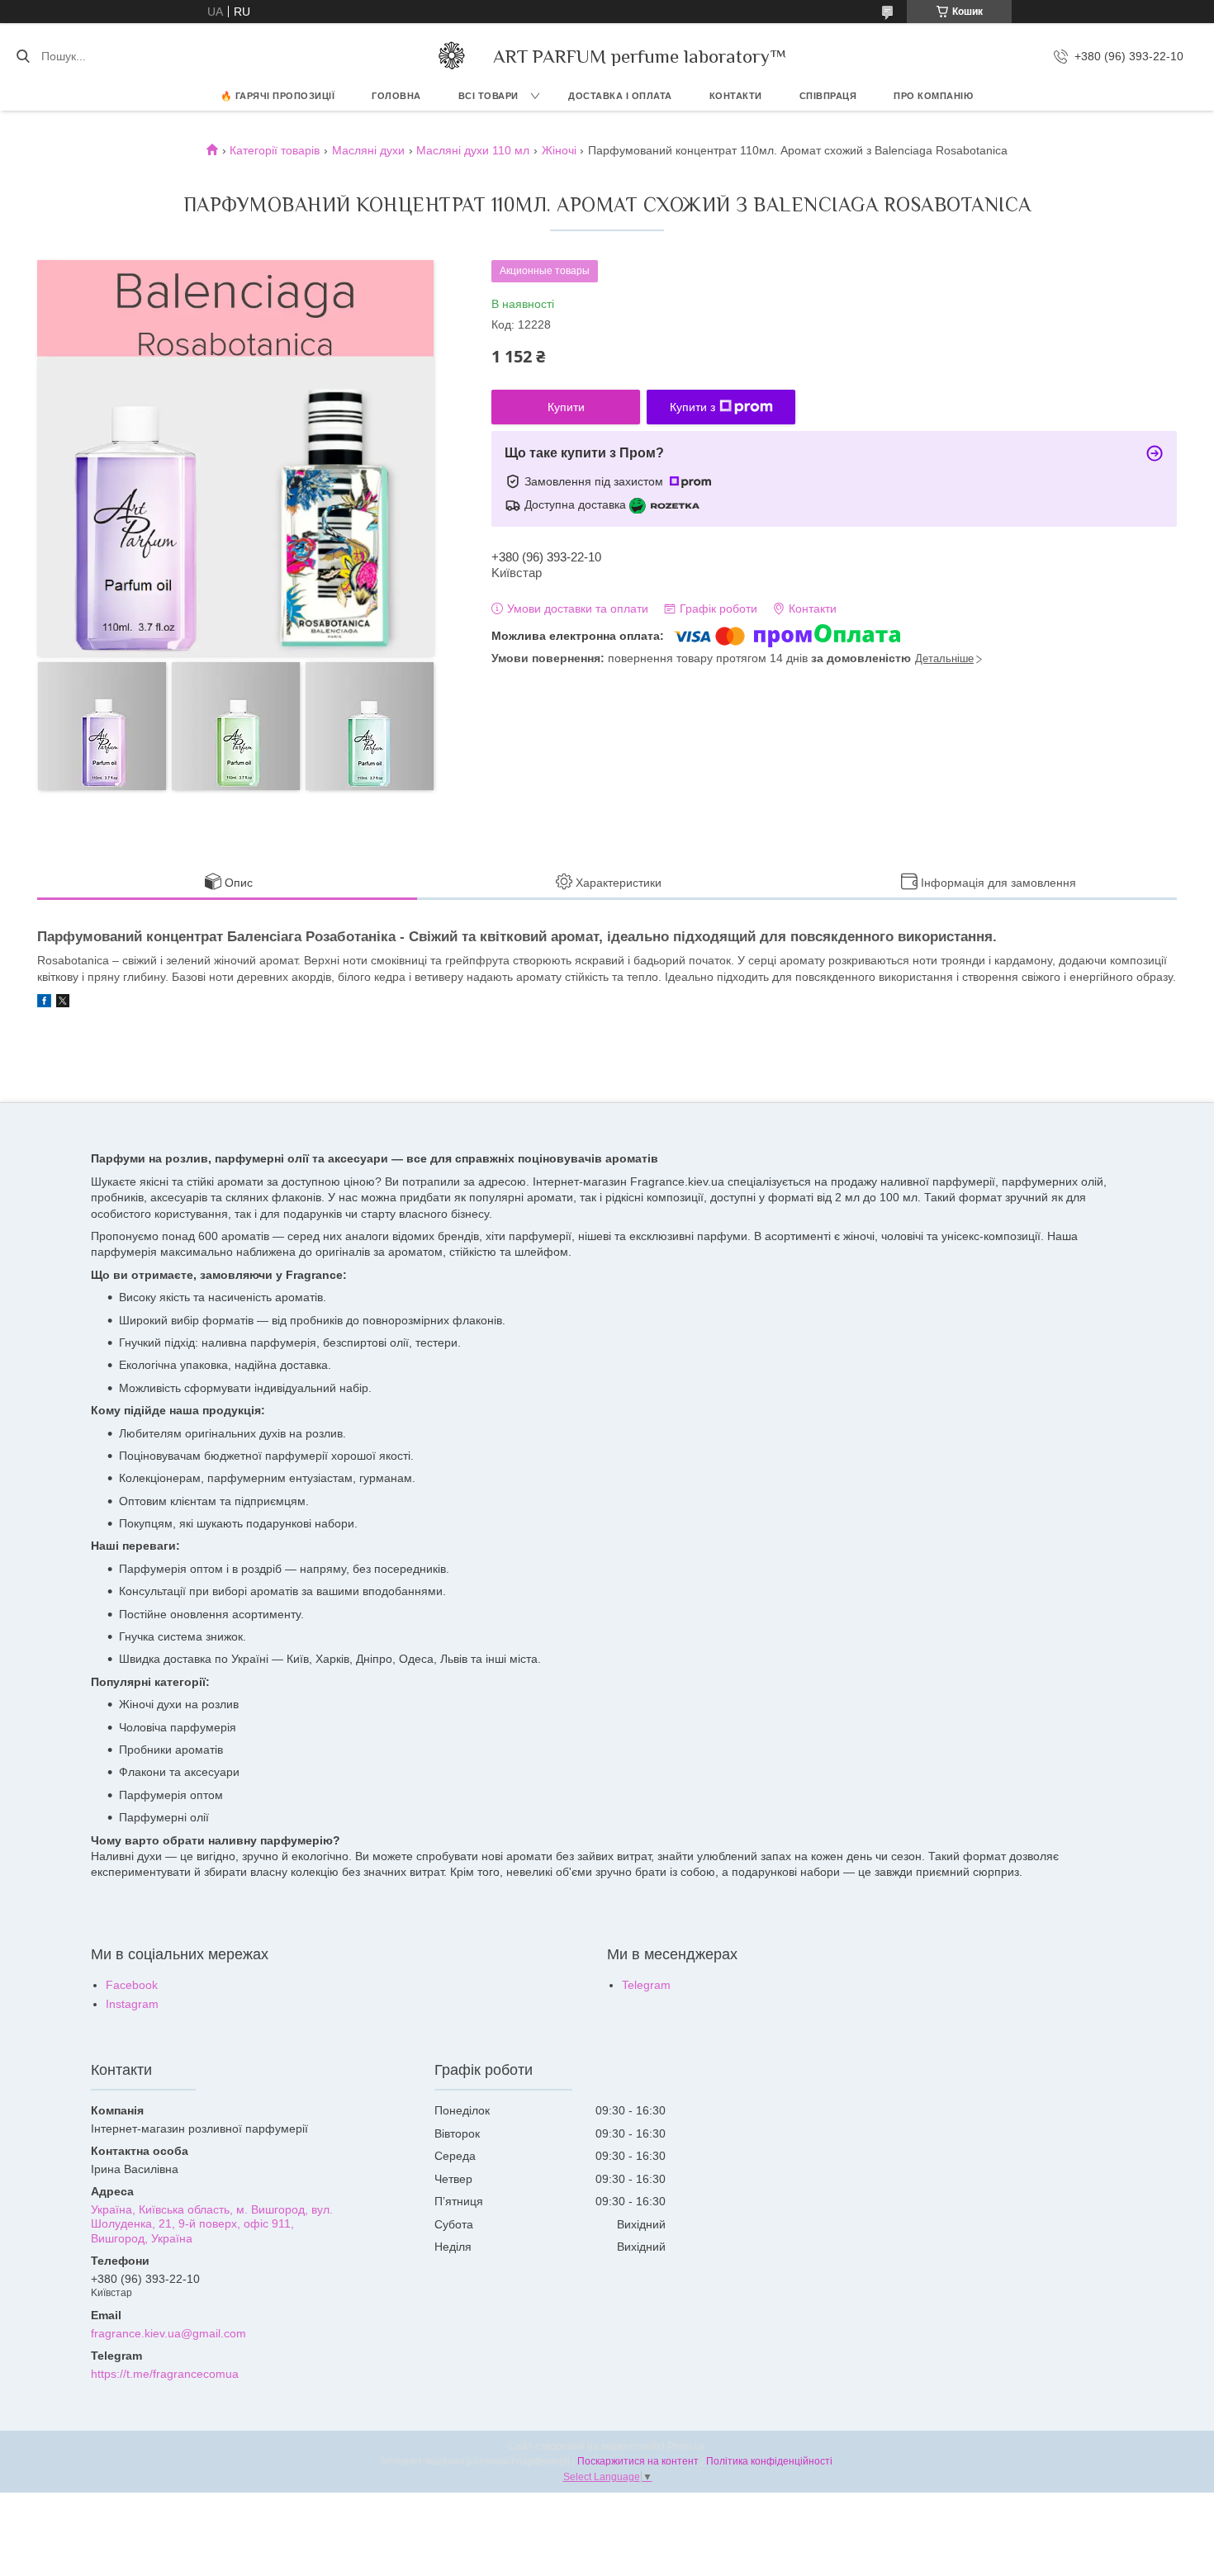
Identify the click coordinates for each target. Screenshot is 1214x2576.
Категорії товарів (275, 150)
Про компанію (933, 96)
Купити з (692, 407)
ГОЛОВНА (396, 96)
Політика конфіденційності (769, 2461)
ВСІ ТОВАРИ (488, 96)
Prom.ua (686, 2446)
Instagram (132, 2004)
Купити (566, 407)
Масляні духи (368, 150)
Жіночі (559, 150)
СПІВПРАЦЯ (828, 96)
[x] (63, 1003)
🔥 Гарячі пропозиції (278, 96)
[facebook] (44, 1003)
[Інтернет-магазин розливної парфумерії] (452, 56)
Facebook (132, 1985)
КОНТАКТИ (736, 96)
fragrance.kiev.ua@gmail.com (168, 2333)
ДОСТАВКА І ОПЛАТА (620, 96)
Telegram (646, 1985)
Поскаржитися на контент (638, 2461)
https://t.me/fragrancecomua (165, 2374)
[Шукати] (23, 56)
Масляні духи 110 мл (473, 150)
